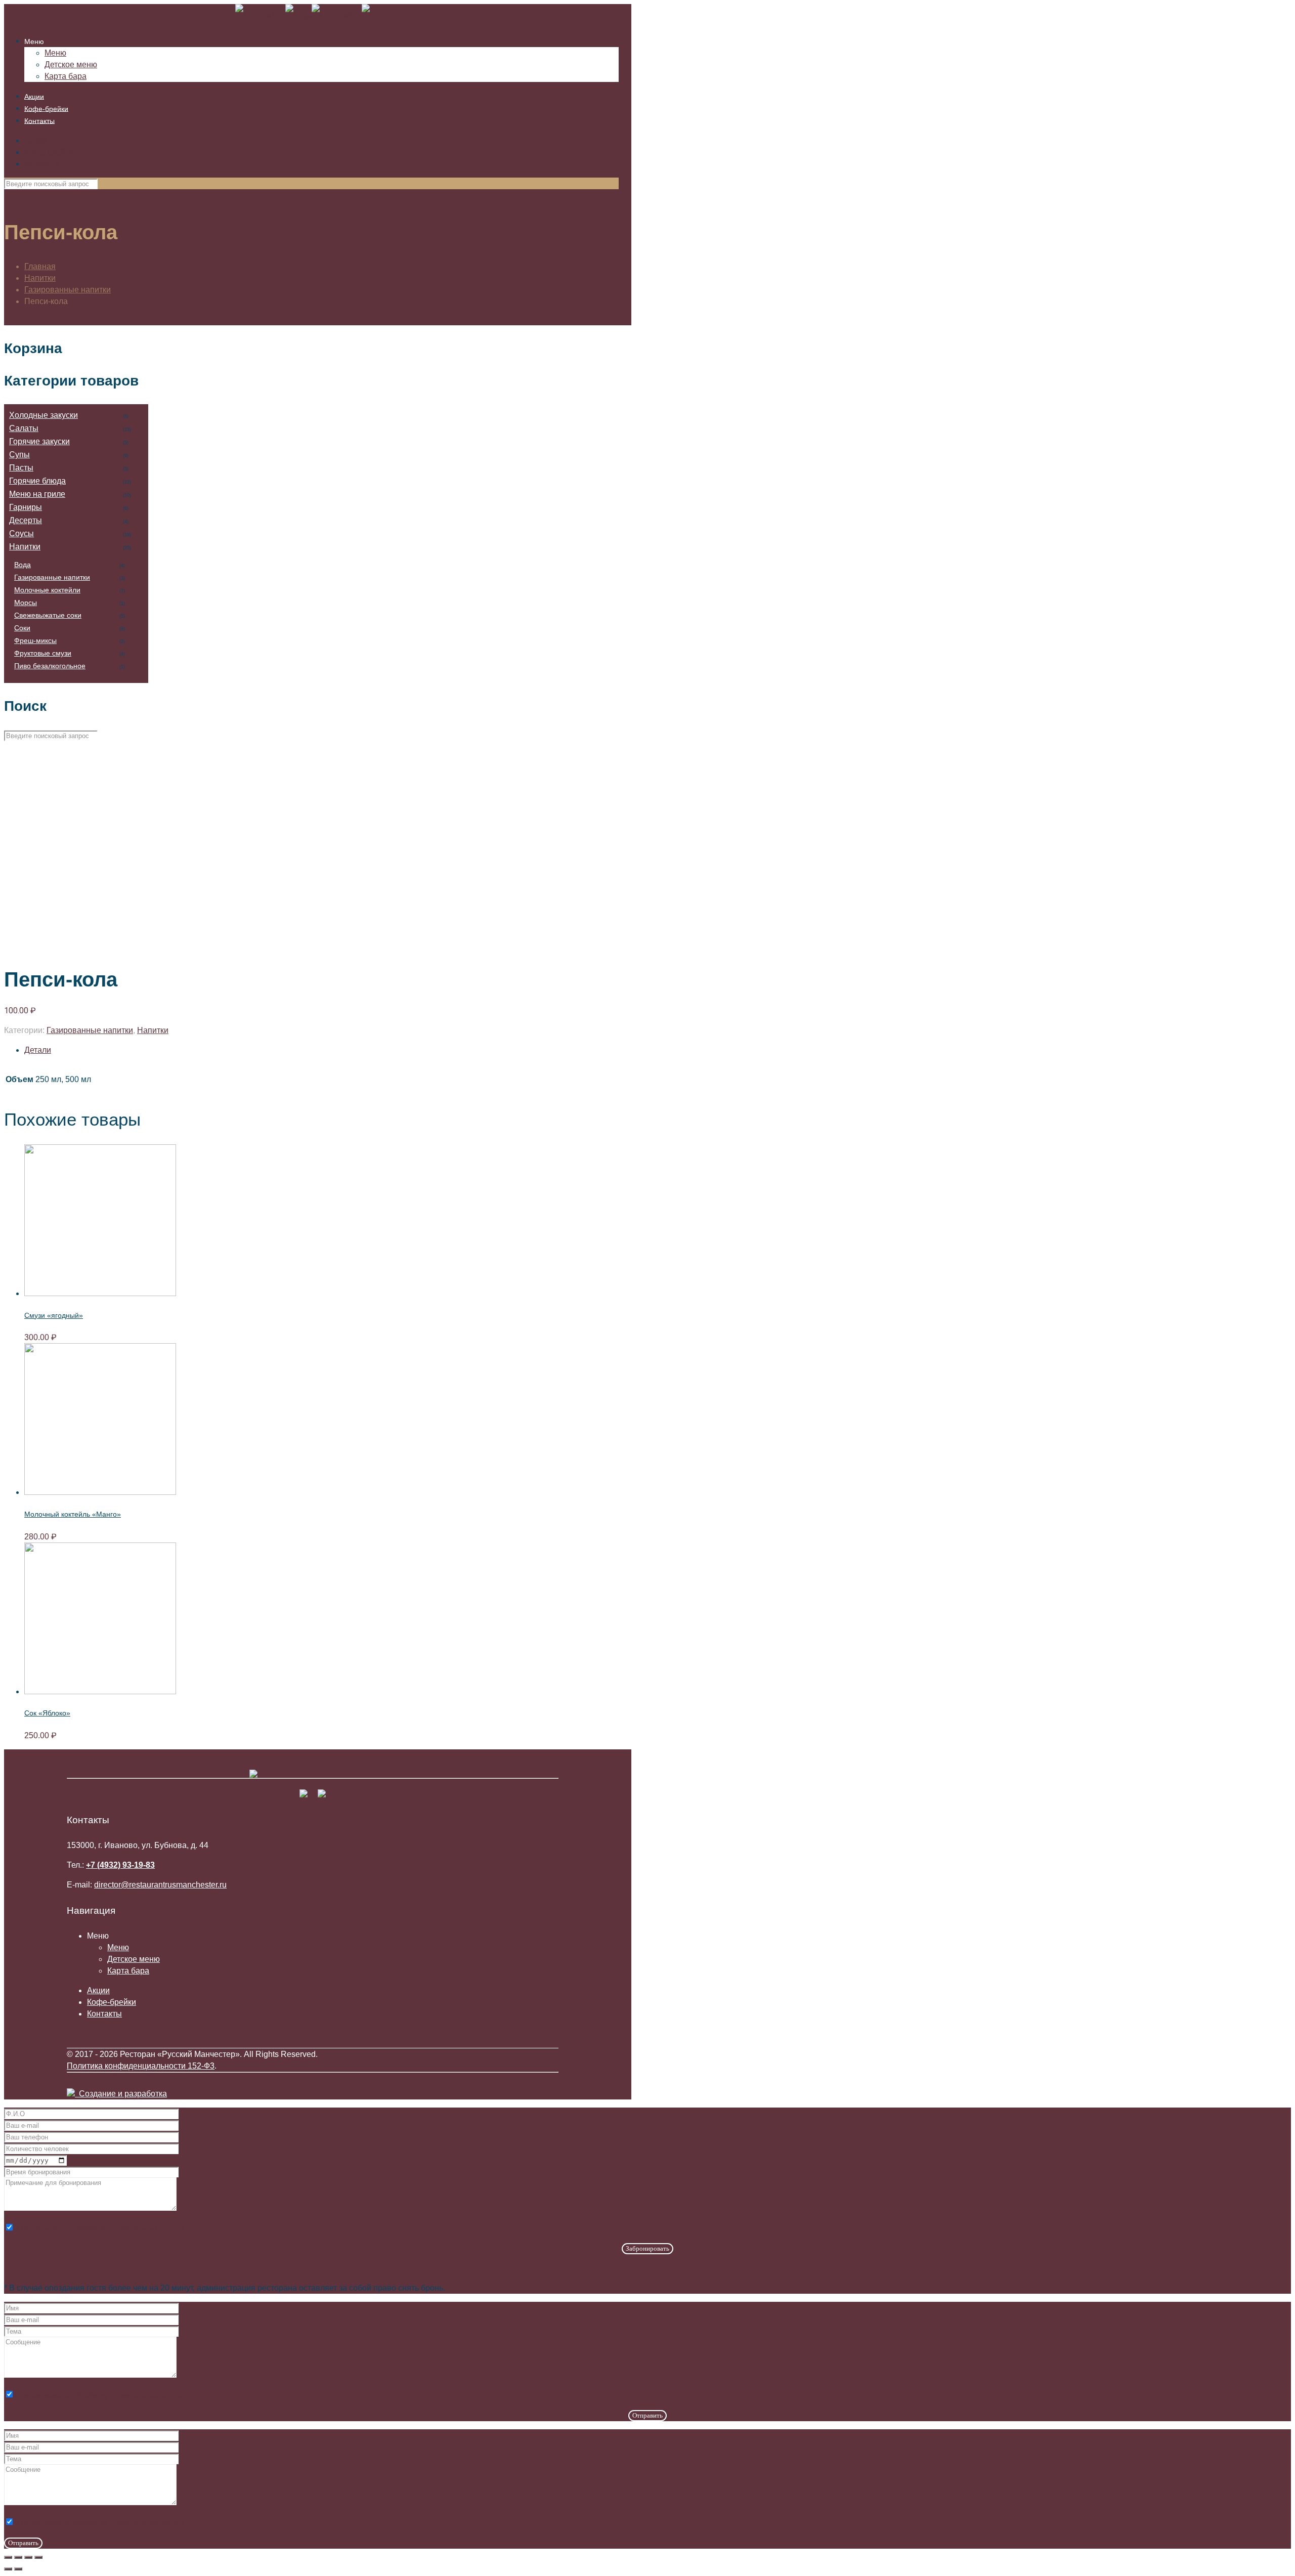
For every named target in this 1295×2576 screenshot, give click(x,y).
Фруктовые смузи (43, 653)
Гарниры (26, 507)
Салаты (24, 428)
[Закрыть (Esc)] (8, 2557)
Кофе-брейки (49, 152)
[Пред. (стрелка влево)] (8, 2569)
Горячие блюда (37, 481)
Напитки (40, 278)
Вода (23, 565)
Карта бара (128, 1971)
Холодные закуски (44, 415)
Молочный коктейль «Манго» (73, 1514)
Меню (118, 1947)
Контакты (42, 164)
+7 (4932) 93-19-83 (120, 1865)
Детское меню (134, 1959)
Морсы (26, 603)
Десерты (26, 520)
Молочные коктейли (47, 590)
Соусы (21, 533)
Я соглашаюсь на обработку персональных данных (99, 2228)
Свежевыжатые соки (48, 615)
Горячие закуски (39, 441)
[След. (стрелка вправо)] (18, 2569)
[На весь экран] (28, 2557)
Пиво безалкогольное (50, 666)
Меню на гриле (37, 494)
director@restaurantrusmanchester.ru (160, 1885)
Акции (36, 140)
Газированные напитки (68, 290)
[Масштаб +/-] (38, 2557)
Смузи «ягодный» (54, 1315)
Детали (38, 1050)
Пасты (21, 468)
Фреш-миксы (35, 640)
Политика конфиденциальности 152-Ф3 (141, 2066)
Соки (22, 628)
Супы (19, 455)
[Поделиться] (18, 2557)
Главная (40, 266)
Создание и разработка (121, 2094)
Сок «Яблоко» (47, 1713)
